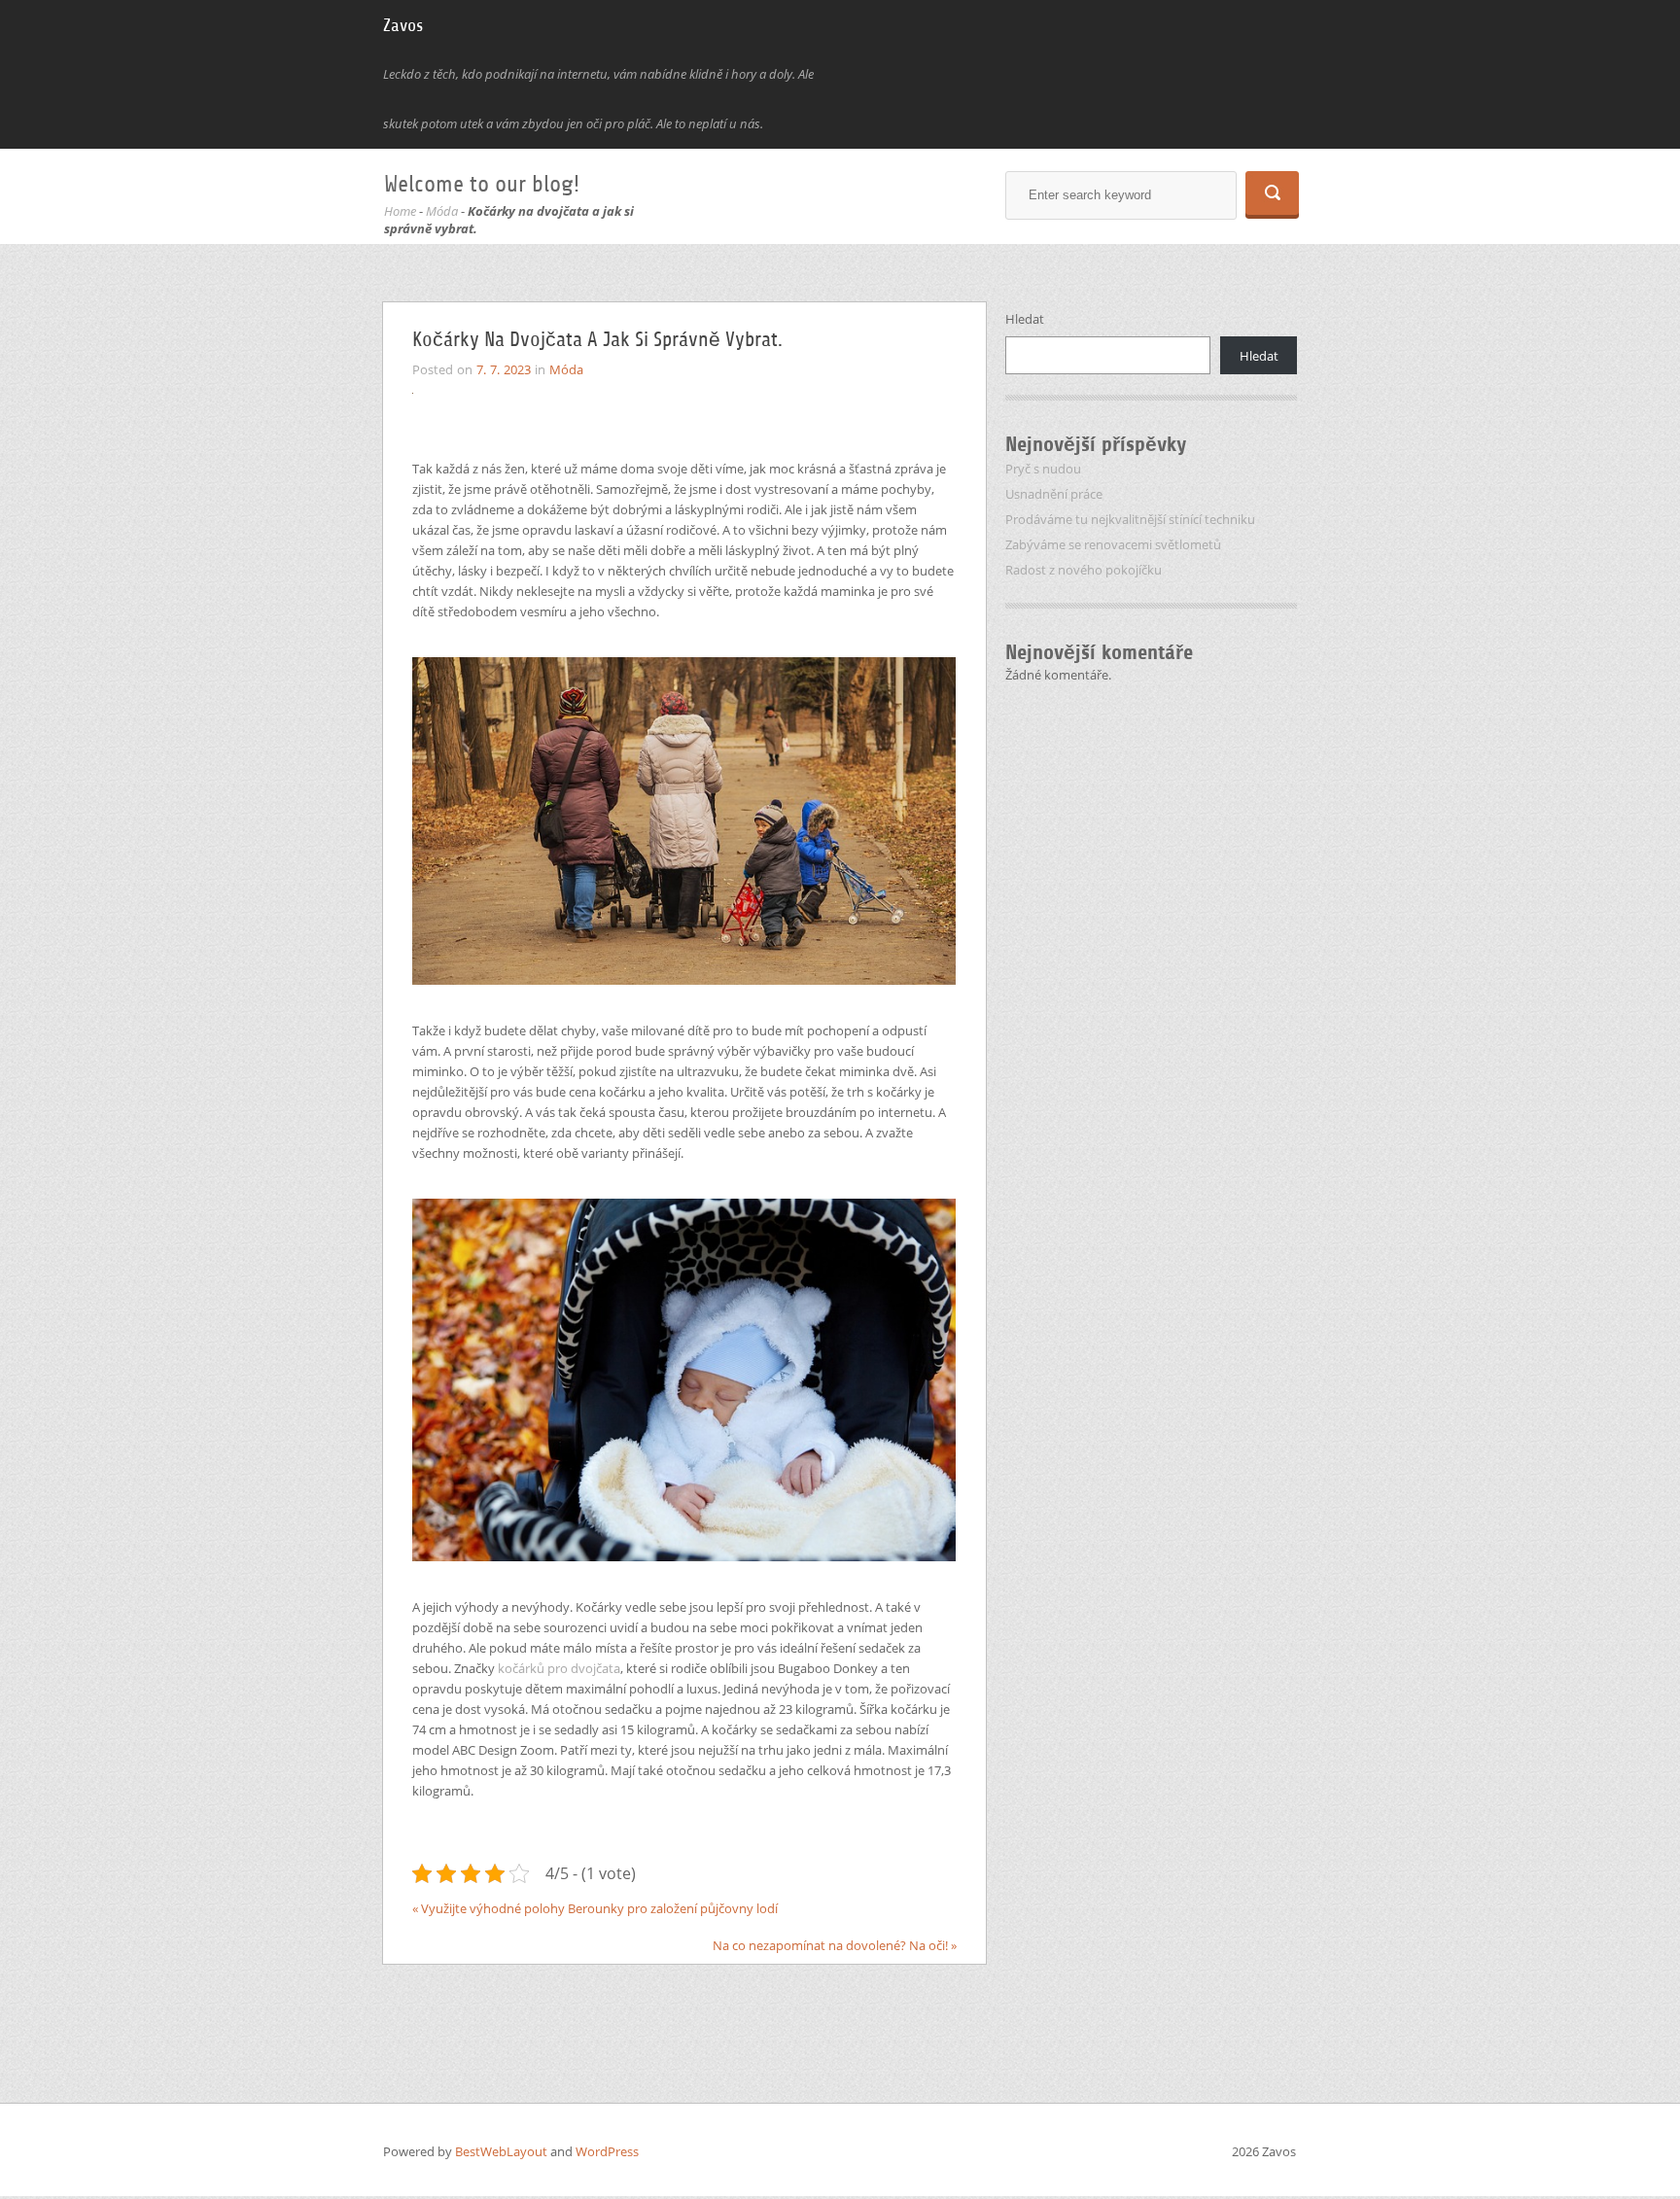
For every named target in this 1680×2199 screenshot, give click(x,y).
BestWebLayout (503, 2151)
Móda (442, 211)
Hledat (1025, 319)
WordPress (607, 2151)
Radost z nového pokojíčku (1084, 570)
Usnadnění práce (1054, 494)
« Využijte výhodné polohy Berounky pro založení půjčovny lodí (595, 1908)
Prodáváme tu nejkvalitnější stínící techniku (1130, 519)
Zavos (403, 25)
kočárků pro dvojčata (559, 1668)
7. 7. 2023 (504, 369)
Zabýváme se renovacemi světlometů (1113, 544)
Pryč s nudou (1043, 469)
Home (400, 211)
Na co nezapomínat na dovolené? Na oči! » (835, 1945)
